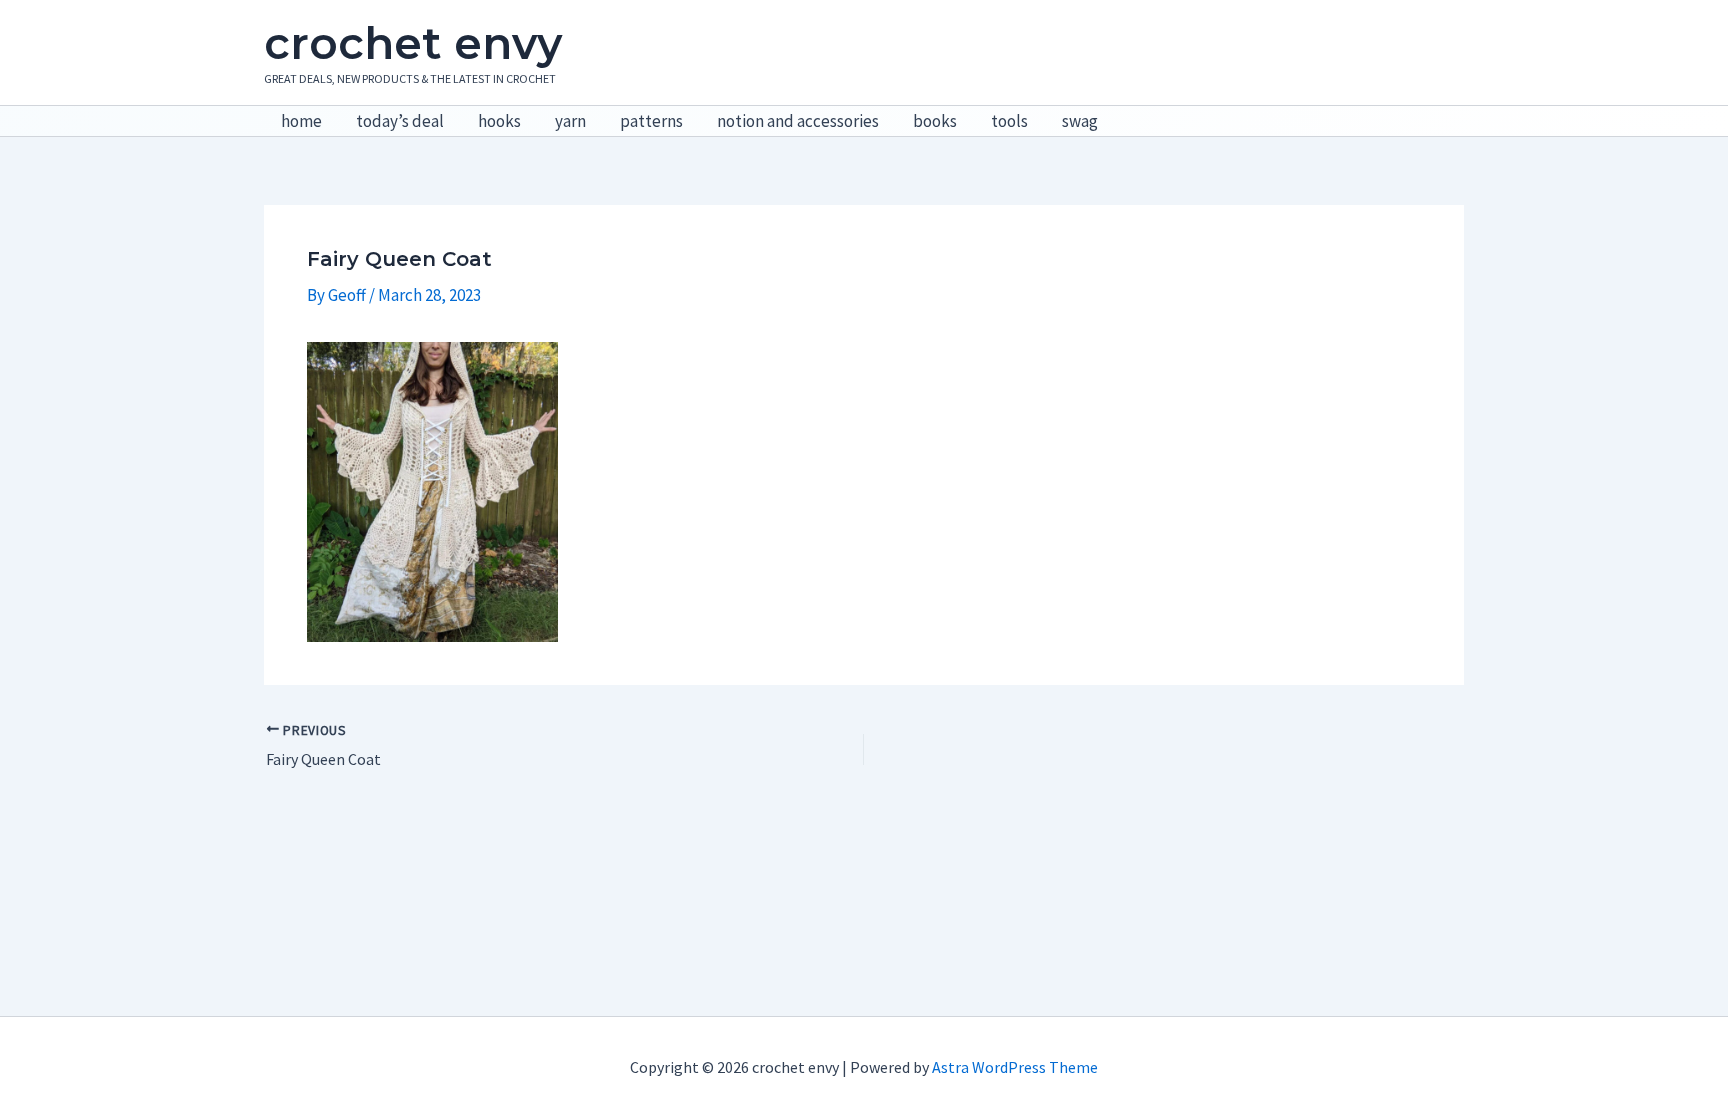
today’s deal (400, 121)
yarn (570, 121)
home (301, 121)
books (935, 121)
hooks (499, 121)
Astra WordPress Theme (1015, 1067)
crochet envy (413, 43)
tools (1009, 121)
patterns (651, 121)
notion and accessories (798, 121)
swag (1080, 121)
